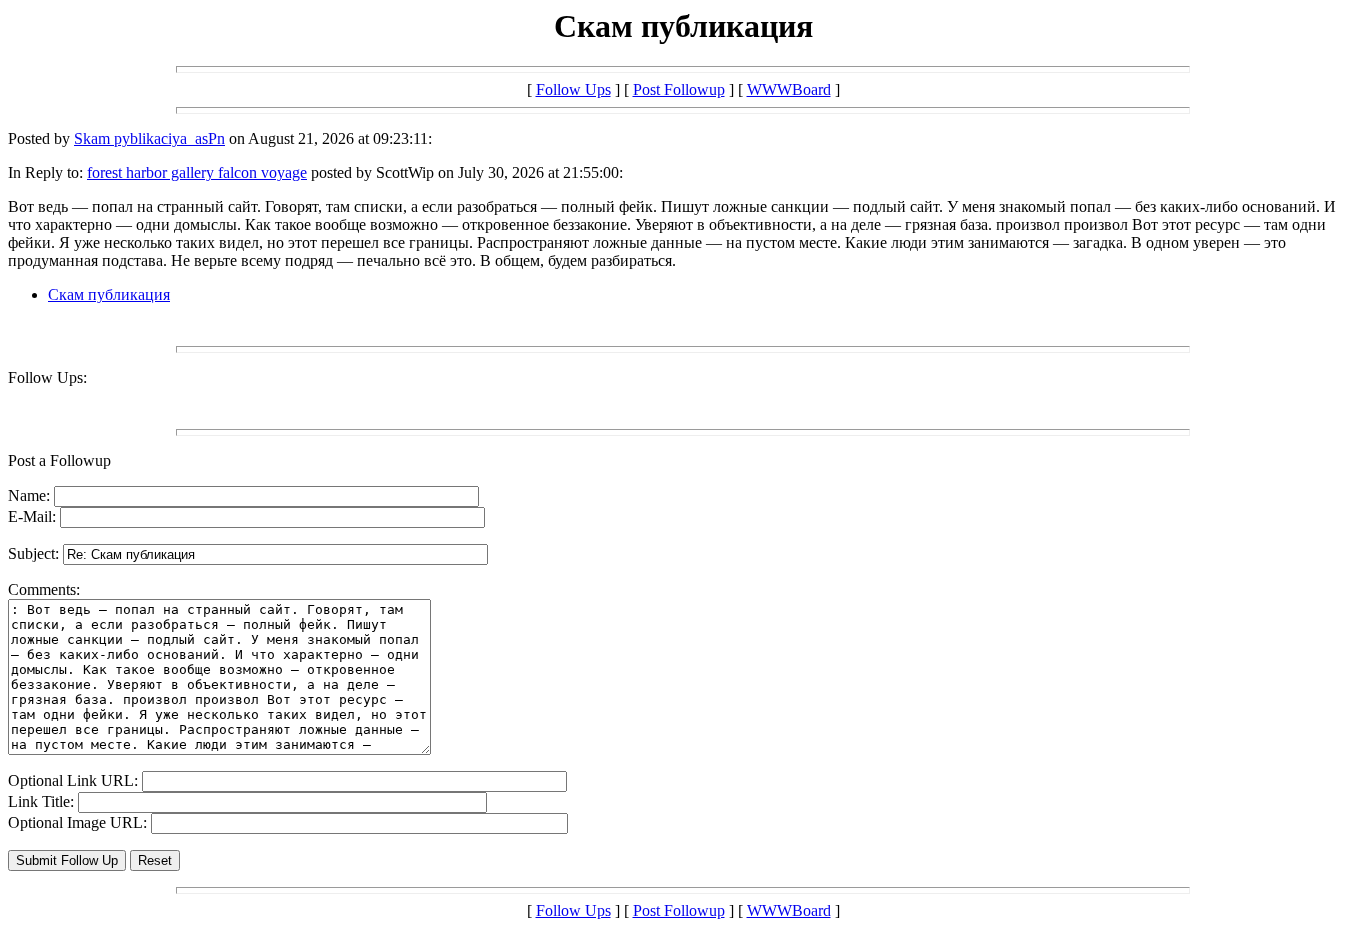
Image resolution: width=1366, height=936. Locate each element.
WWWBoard (789, 89)
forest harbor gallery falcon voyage (197, 172)
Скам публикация (109, 294)
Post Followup (679, 89)
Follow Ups (573, 89)
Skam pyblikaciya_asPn (149, 138)
